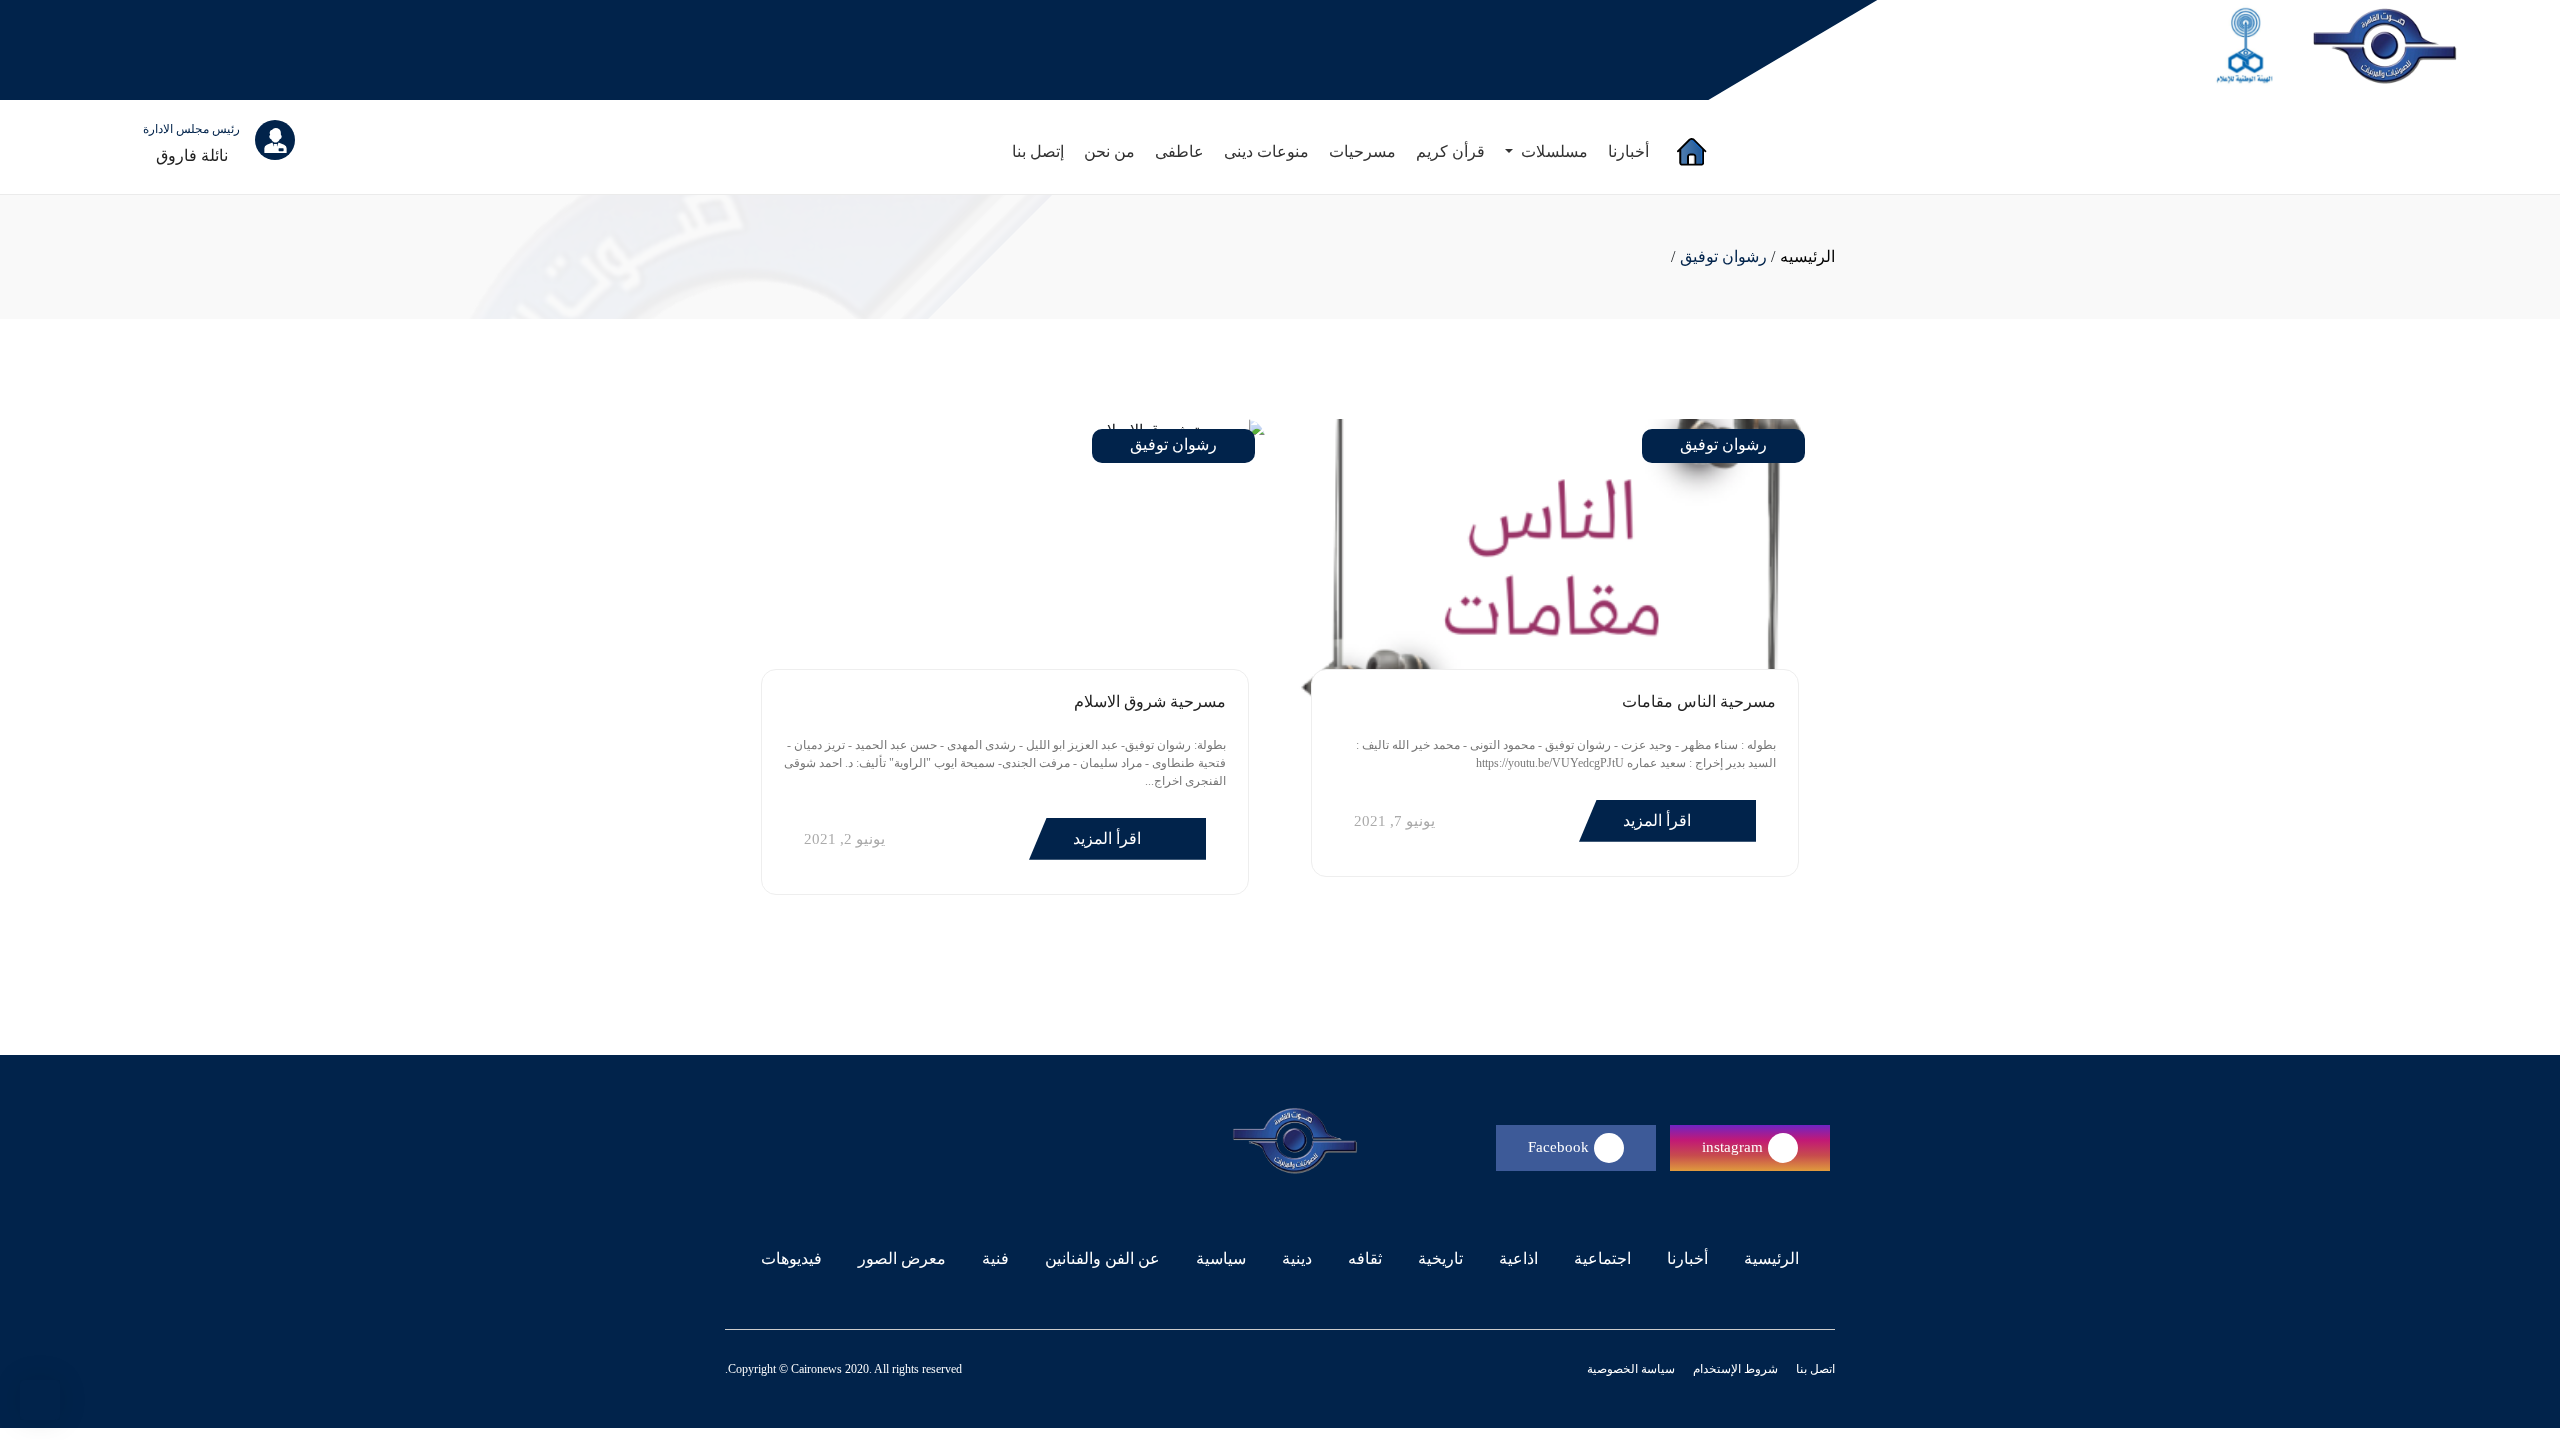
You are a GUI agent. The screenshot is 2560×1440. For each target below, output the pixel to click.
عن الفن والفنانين (1102, 1258)
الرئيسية (1767, 1258)
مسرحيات (1362, 151)
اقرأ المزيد (1659, 820)
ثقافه (1365, 1258)
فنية (995, 1258)
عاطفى (1179, 151)
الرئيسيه (1807, 256)
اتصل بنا (1814, 1369)
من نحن (1109, 151)
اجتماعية (1602, 1258)
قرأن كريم (1450, 151)
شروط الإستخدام (1734, 1369)
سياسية (1221, 1258)
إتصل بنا (1038, 151)
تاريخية (1440, 1258)
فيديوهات (791, 1258)
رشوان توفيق (1723, 256)
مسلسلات (1552, 151)
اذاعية (1518, 1258)
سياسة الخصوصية (1631, 1369)
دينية (1297, 1258)
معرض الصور (902, 1258)
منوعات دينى (1266, 151)
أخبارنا (1628, 151)
